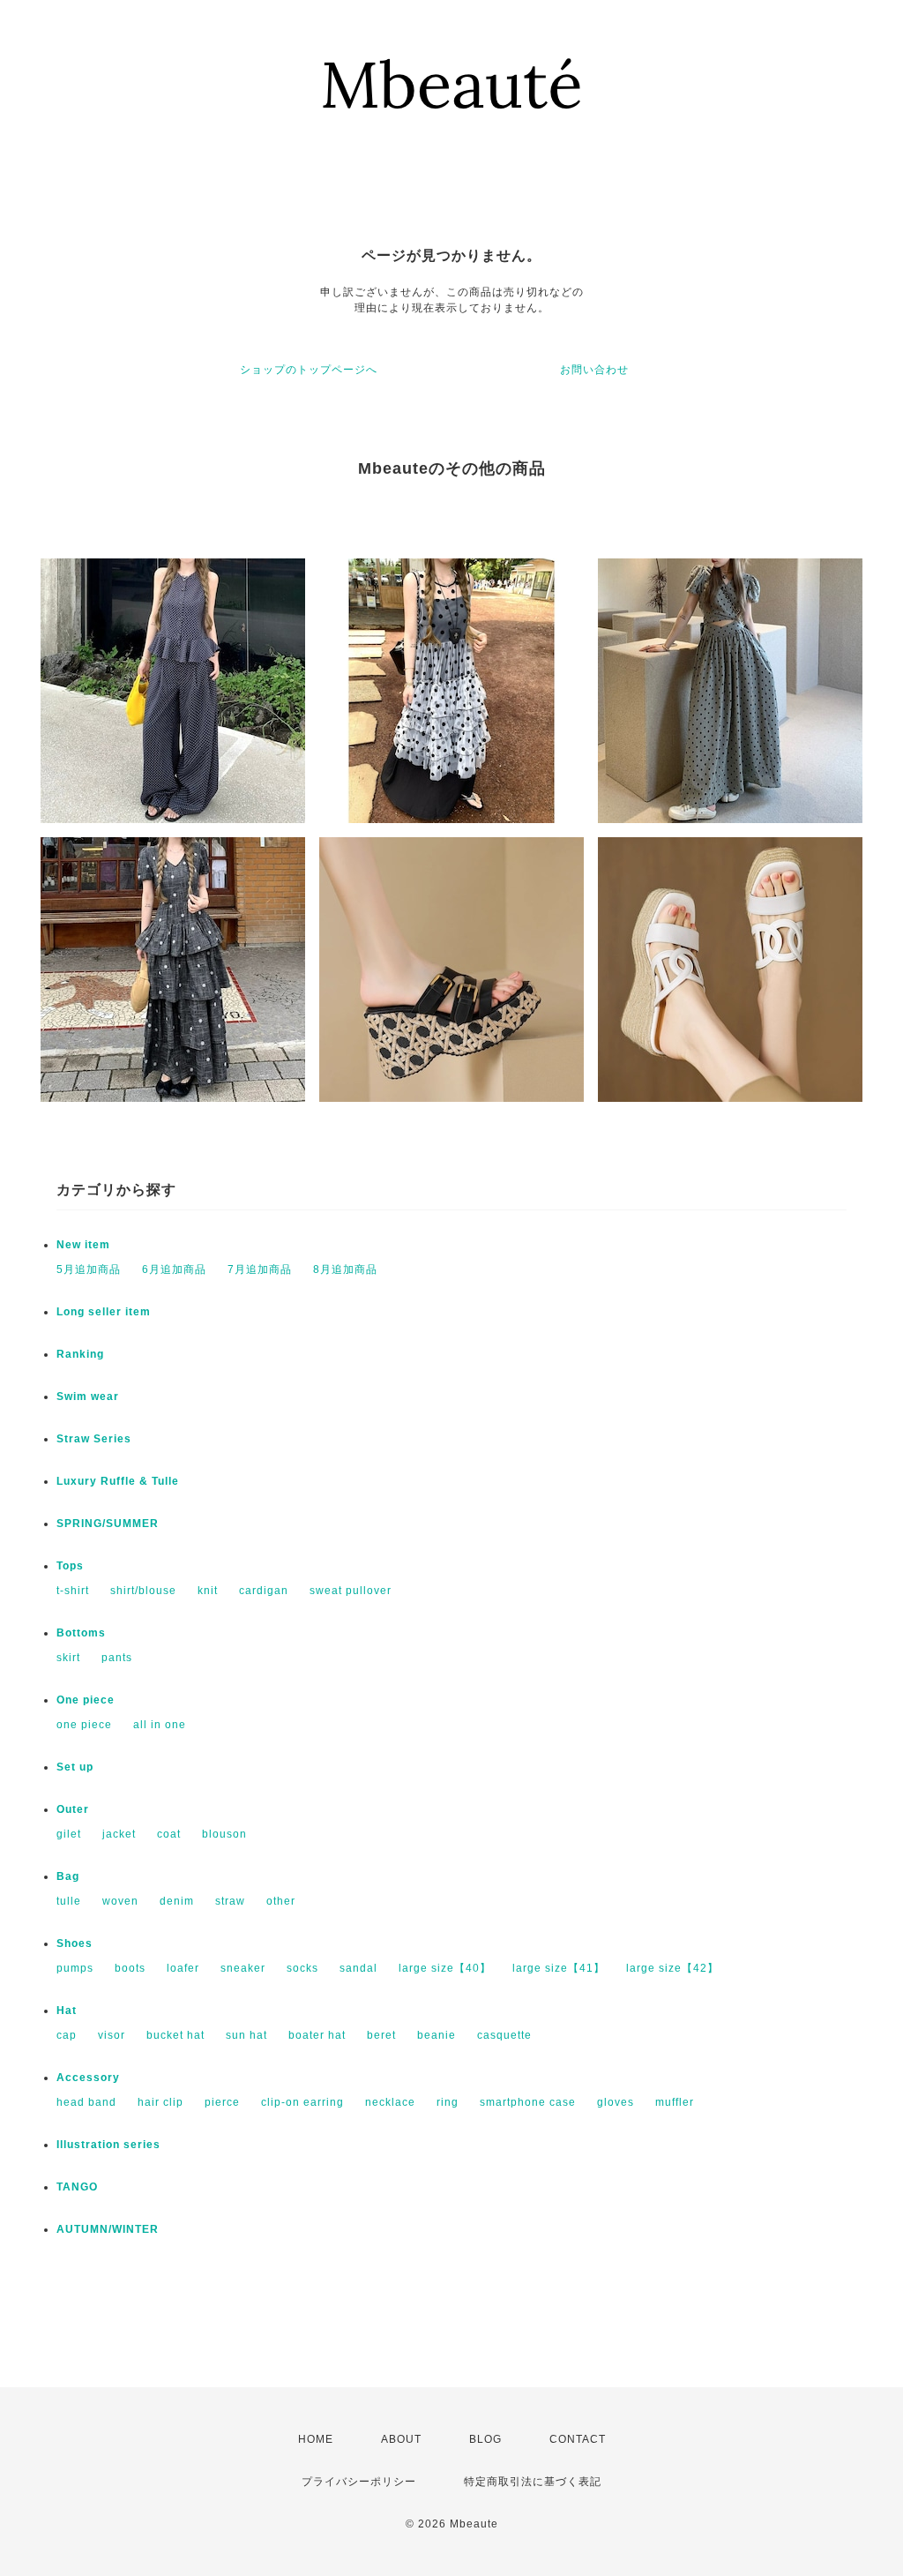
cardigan (264, 1591)
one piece (84, 1725)
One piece (86, 1700)
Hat (67, 2011)
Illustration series (108, 2145)
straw (230, 1901)
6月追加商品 (174, 1269)
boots (130, 1968)
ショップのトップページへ (309, 370)
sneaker (243, 1968)
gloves (616, 2102)
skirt (68, 1658)
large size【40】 (445, 1968)
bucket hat (175, 2035)
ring (448, 2102)
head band (86, 2102)
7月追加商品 (260, 1269)
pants (117, 1658)
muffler (675, 2102)
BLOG (485, 2439)
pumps (75, 1968)
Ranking (80, 1354)
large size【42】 (672, 1968)
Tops (70, 1566)
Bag (68, 1876)
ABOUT (401, 2439)
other (281, 1901)
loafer (183, 1968)
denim (177, 1901)
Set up (75, 1767)
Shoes (75, 1943)
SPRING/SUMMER (108, 1524)
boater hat (317, 2035)
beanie (437, 2035)
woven (120, 1901)
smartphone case (528, 2102)
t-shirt (73, 1591)
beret (381, 2035)
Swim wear (88, 1397)
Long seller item (104, 1312)
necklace (390, 2102)
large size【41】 (559, 1968)
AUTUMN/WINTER (108, 2229)
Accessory (88, 2078)
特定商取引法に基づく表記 (533, 2482)
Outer (73, 1809)
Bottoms (81, 1633)
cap (67, 2035)
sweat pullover (351, 1591)
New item (83, 1245)
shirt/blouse (143, 1591)
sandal (358, 1968)
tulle (69, 1901)
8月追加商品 (345, 1269)
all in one (160, 1725)
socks (302, 1968)
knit (208, 1591)
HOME (316, 2439)
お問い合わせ (594, 370)
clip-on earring (302, 2102)
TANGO (77, 2187)
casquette (504, 2035)
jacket (119, 1834)
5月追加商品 (89, 1269)
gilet (69, 1834)
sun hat (246, 2035)
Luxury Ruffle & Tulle (118, 1481)
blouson (224, 1834)
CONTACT (578, 2439)
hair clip (160, 2102)
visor (112, 2035)
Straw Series (94, 1439)
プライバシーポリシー (359, 2482)
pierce (222, 2102)
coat (169, 1834)
